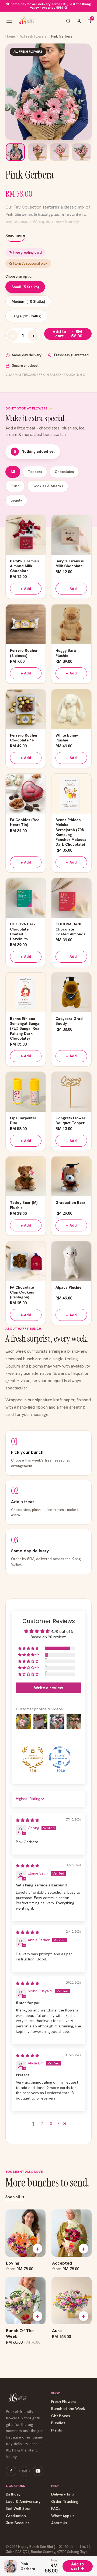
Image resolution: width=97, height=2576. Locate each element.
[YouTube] (38, 2471)
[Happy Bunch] (26, 21)
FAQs (56, 2509)
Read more (15, 235)
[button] (29, 1648)
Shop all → (15, 2197)
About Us (59, 2523)
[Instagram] (25, 2471)
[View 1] (15, 152)
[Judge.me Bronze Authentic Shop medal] (33, 1757)
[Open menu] (9, 21)
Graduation (16, 2516)
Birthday (13, 2494)
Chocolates (64, 472)
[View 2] (37, 152)
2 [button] (42, 2124)
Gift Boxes (61, 2416)
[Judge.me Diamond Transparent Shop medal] (60, 1757)
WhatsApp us (63, 2516)
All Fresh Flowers (33, 36)
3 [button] (51, 2124)
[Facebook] (11, 2471)
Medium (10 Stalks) (28, 301)
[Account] (79, 21)
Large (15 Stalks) (26, 316)
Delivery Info (63, 2494)
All (13, 472)
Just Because (18, 2523)
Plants (57, 2430)
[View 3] (60, 152)
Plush (15, 486)
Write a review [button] (48, 1688)
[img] (27, 1820)
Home (10, 36)
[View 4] (82, 152)
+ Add (26, 589)
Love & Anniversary (23, 2502)
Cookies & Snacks (48, 486)
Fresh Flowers (64, 2402)
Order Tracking (65, 2502)
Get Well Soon (19, 2509)
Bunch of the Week (68, 2409)
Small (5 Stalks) (25, 287)
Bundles (58, 2423)
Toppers (35, 472)
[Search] (68, 21)
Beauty (16, 500)
